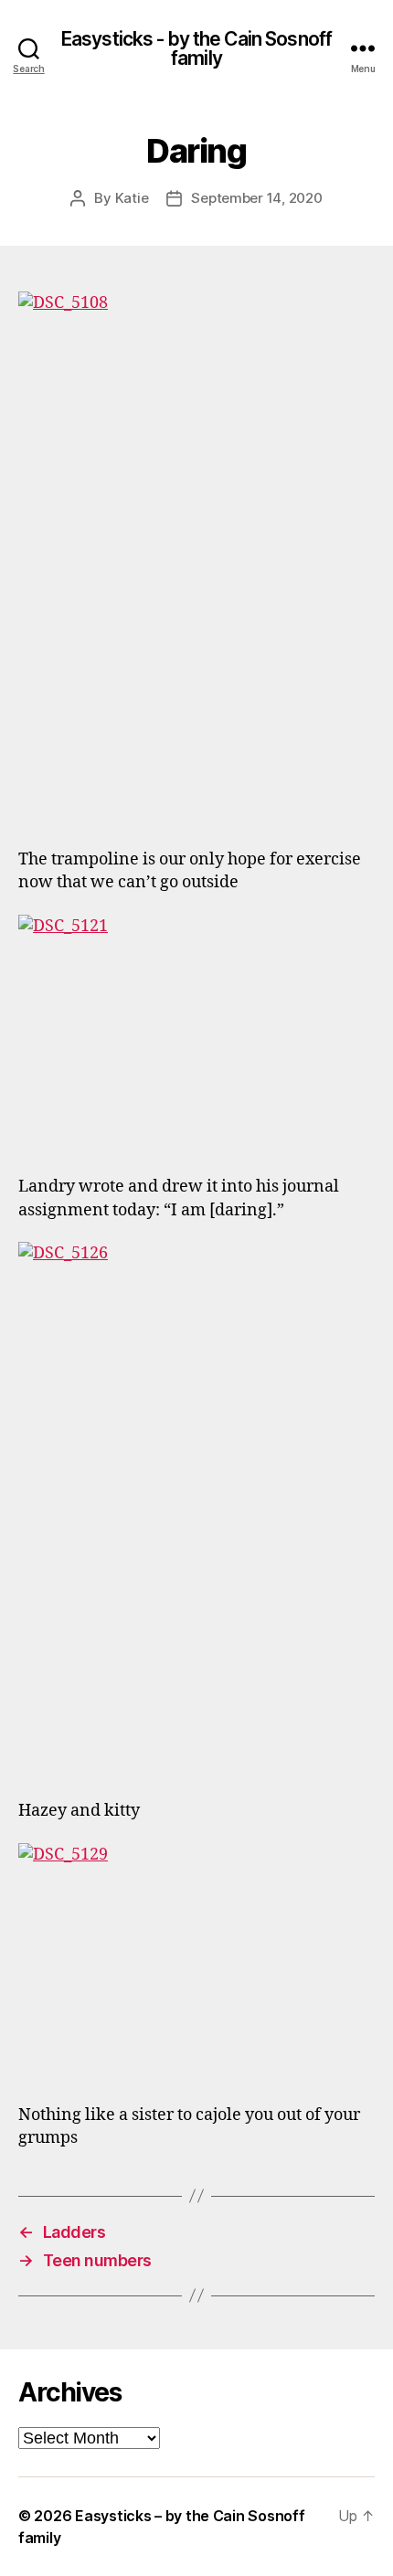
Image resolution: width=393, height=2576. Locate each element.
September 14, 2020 (256, 198)
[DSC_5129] (196, 1962)
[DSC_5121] (196, 1034)
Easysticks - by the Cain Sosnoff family (196, 48)
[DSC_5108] (196, 559)
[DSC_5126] (196, 1509)
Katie (132, 198)
